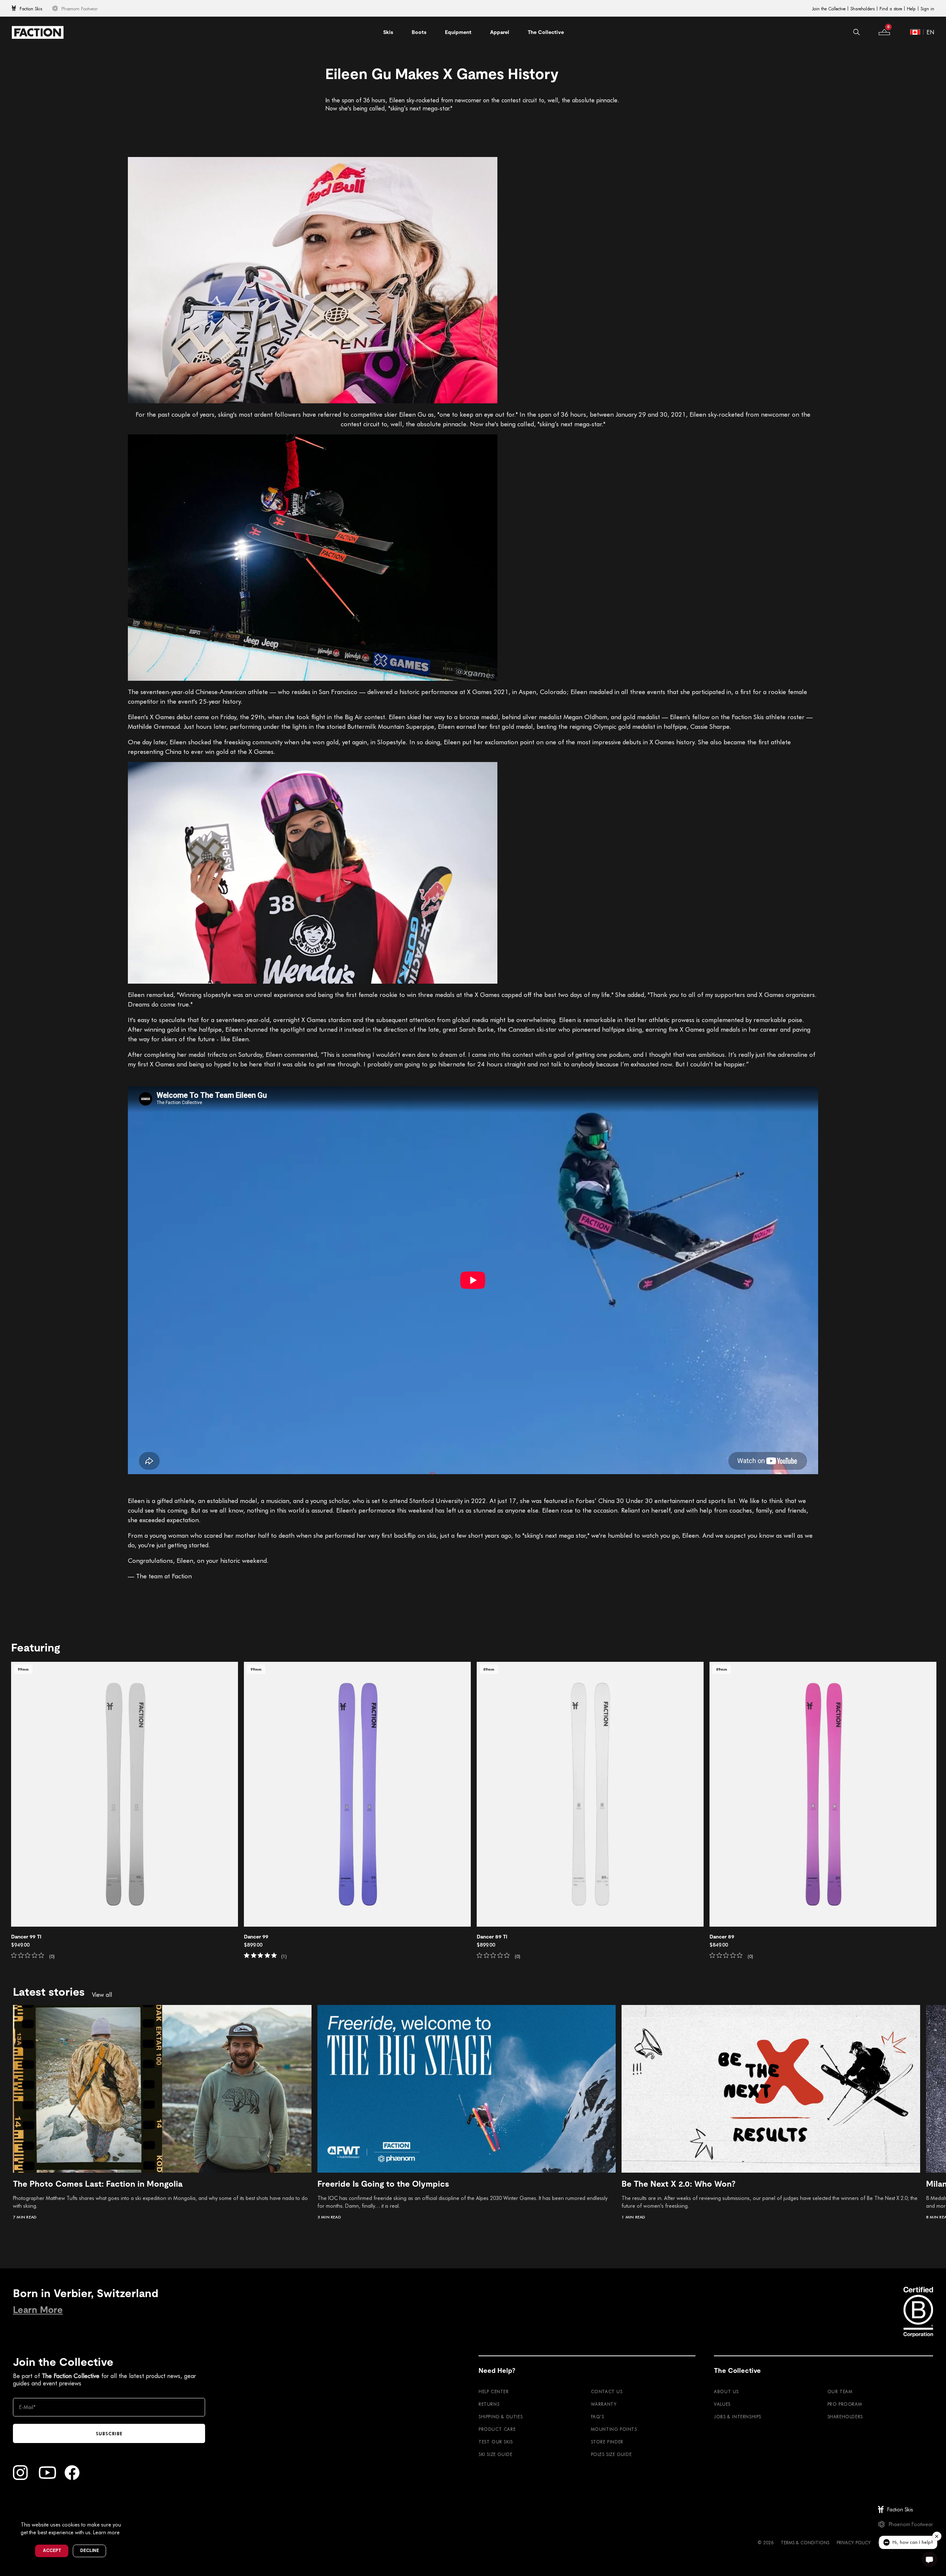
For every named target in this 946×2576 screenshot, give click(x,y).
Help (911, 8)
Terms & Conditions (805, 2542)
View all (102, 1995)
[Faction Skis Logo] (38, 32)
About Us (726, 2391)
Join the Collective (829, 8)
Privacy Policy (854, 2542)
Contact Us (607, 2391)
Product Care (497, 2429)
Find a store (891, 8)
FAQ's (598, 2416)
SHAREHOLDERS (845, 2416)
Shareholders (862, 8)
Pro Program (845, 2404)
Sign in (927, 8)
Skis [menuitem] (388, 32)
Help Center (494, 2391)
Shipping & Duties (501, 2416)
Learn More (38, 2310)
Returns (489, 2404)
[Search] (857, 32)
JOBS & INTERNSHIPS (738, 2416)
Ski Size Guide (495, 2454)
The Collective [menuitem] (546, 32)
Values (722, 2404)
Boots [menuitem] (419, 32)
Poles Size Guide (611, 2454)
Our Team (840, 2391)
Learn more (106, 2532)
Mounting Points (614, 2429)
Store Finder (607, 2442)
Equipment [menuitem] (458, 32)
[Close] (130, 2512)
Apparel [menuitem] (500, 32)
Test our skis (496, 2442)
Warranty (604, 2404)
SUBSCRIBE (109, 2433)
